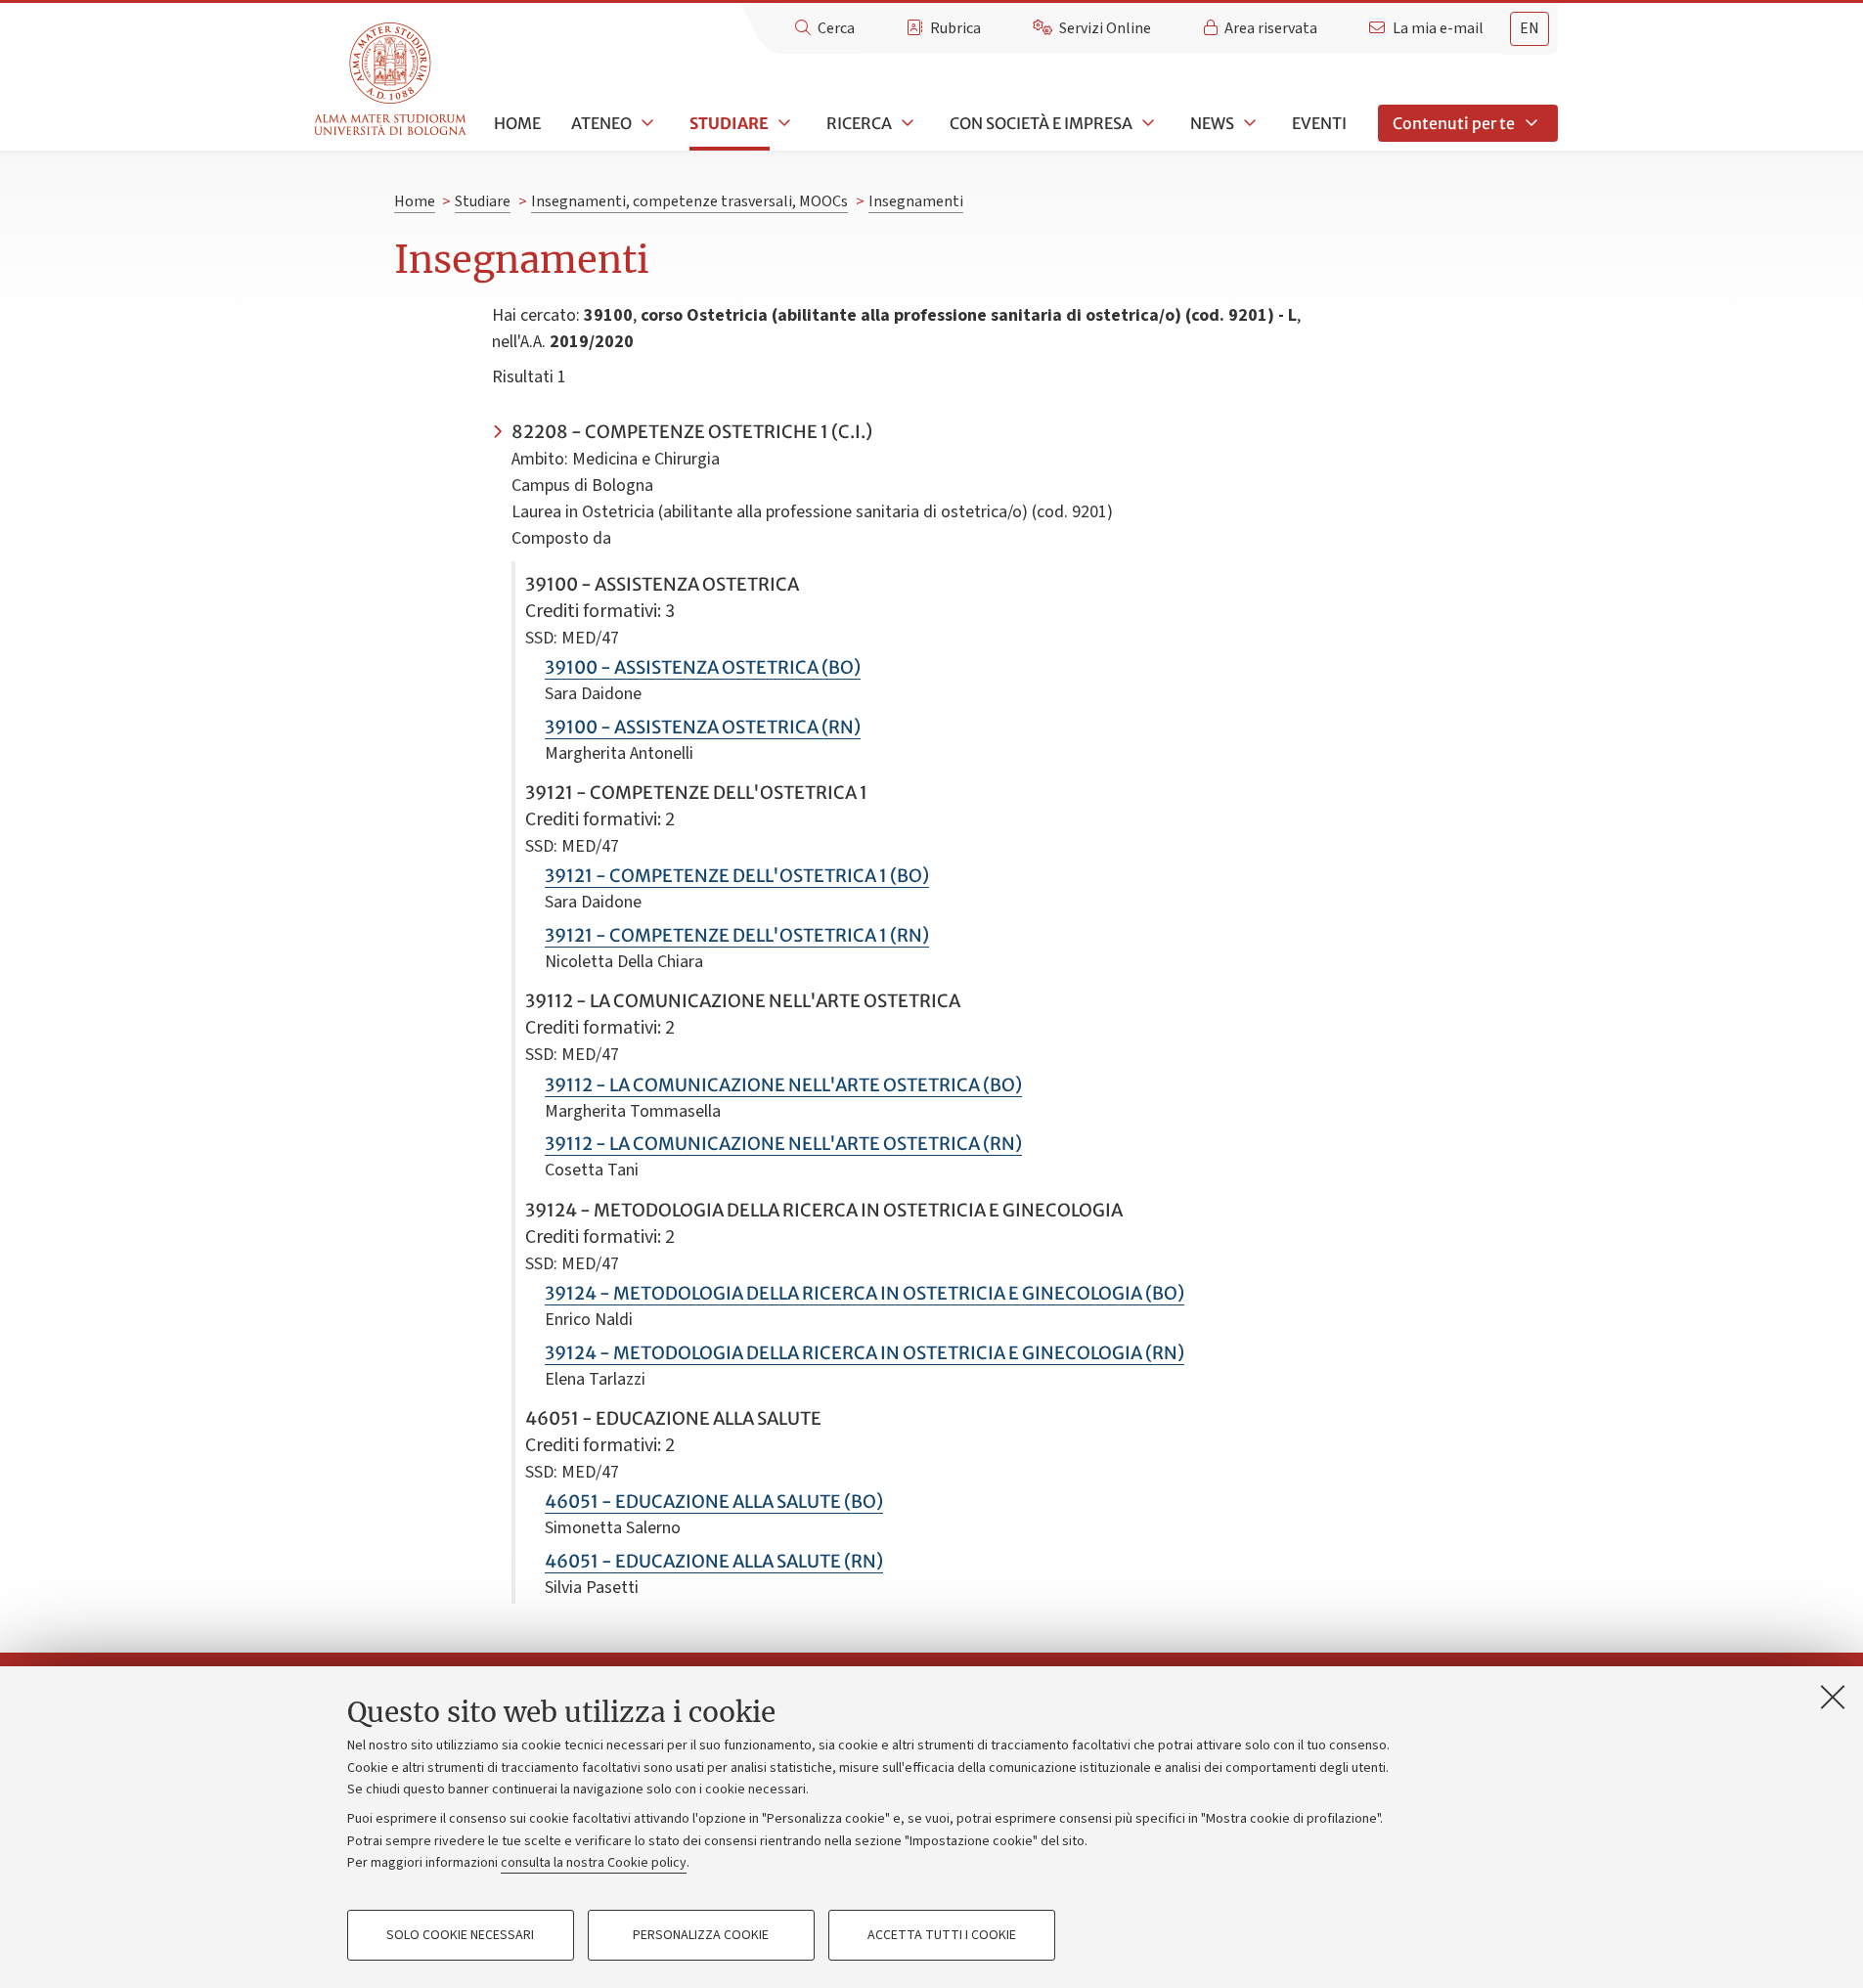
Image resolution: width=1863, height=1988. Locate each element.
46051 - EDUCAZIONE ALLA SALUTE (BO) (714, 1502)
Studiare (729, 123)
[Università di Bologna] (392, 80)
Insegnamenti (916, 201)
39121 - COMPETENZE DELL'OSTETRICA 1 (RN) (737, 935)
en (1530, 28)
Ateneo (601, 123)
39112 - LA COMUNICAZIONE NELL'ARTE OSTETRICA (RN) (783, 1144)
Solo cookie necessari (460, 1935)
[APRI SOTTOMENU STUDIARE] (782, 123)
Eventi (1319, 123)
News (1212, 123)
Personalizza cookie (701, 1935)
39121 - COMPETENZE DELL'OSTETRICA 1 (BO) (737, 876)
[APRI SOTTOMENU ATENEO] (645, 123)
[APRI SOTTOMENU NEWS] (1248, 123)
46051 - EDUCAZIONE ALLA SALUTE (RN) (714, 1561)
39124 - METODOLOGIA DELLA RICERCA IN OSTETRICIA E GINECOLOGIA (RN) (865, 1353)
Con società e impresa (1041, 123)
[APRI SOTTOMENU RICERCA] (906, 123)
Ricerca (859, 123)
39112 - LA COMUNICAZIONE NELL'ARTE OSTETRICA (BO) (783, 1085)
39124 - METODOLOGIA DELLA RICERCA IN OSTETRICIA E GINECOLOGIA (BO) (865, 1293)
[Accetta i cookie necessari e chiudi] (1833, 1697)
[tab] (1530, 29)
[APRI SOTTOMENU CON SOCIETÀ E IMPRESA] (1146, 123)
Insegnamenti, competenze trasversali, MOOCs (689, 201)
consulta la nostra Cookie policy (594, 1863)
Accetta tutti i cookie (942, 1935)
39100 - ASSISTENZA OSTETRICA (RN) (703, 727)
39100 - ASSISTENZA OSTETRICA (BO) (703, 667)
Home (517, 123)
